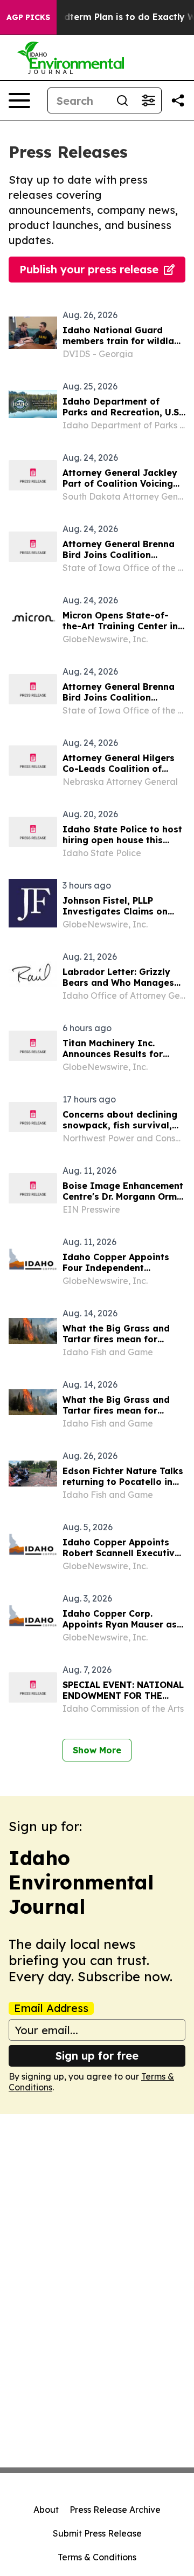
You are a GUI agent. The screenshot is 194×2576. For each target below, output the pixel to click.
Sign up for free (97, 2056)
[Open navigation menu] (19, 100)
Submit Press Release (97, 2533)
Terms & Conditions (97, 2557)
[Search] (122, 100)
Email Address (51, 2008)
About (46, 2510)
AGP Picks (28, 17)
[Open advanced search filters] (148, 100)
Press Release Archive (115, 2510)
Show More (97, 1750)
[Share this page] (178, 100)
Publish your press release (89, 269)
